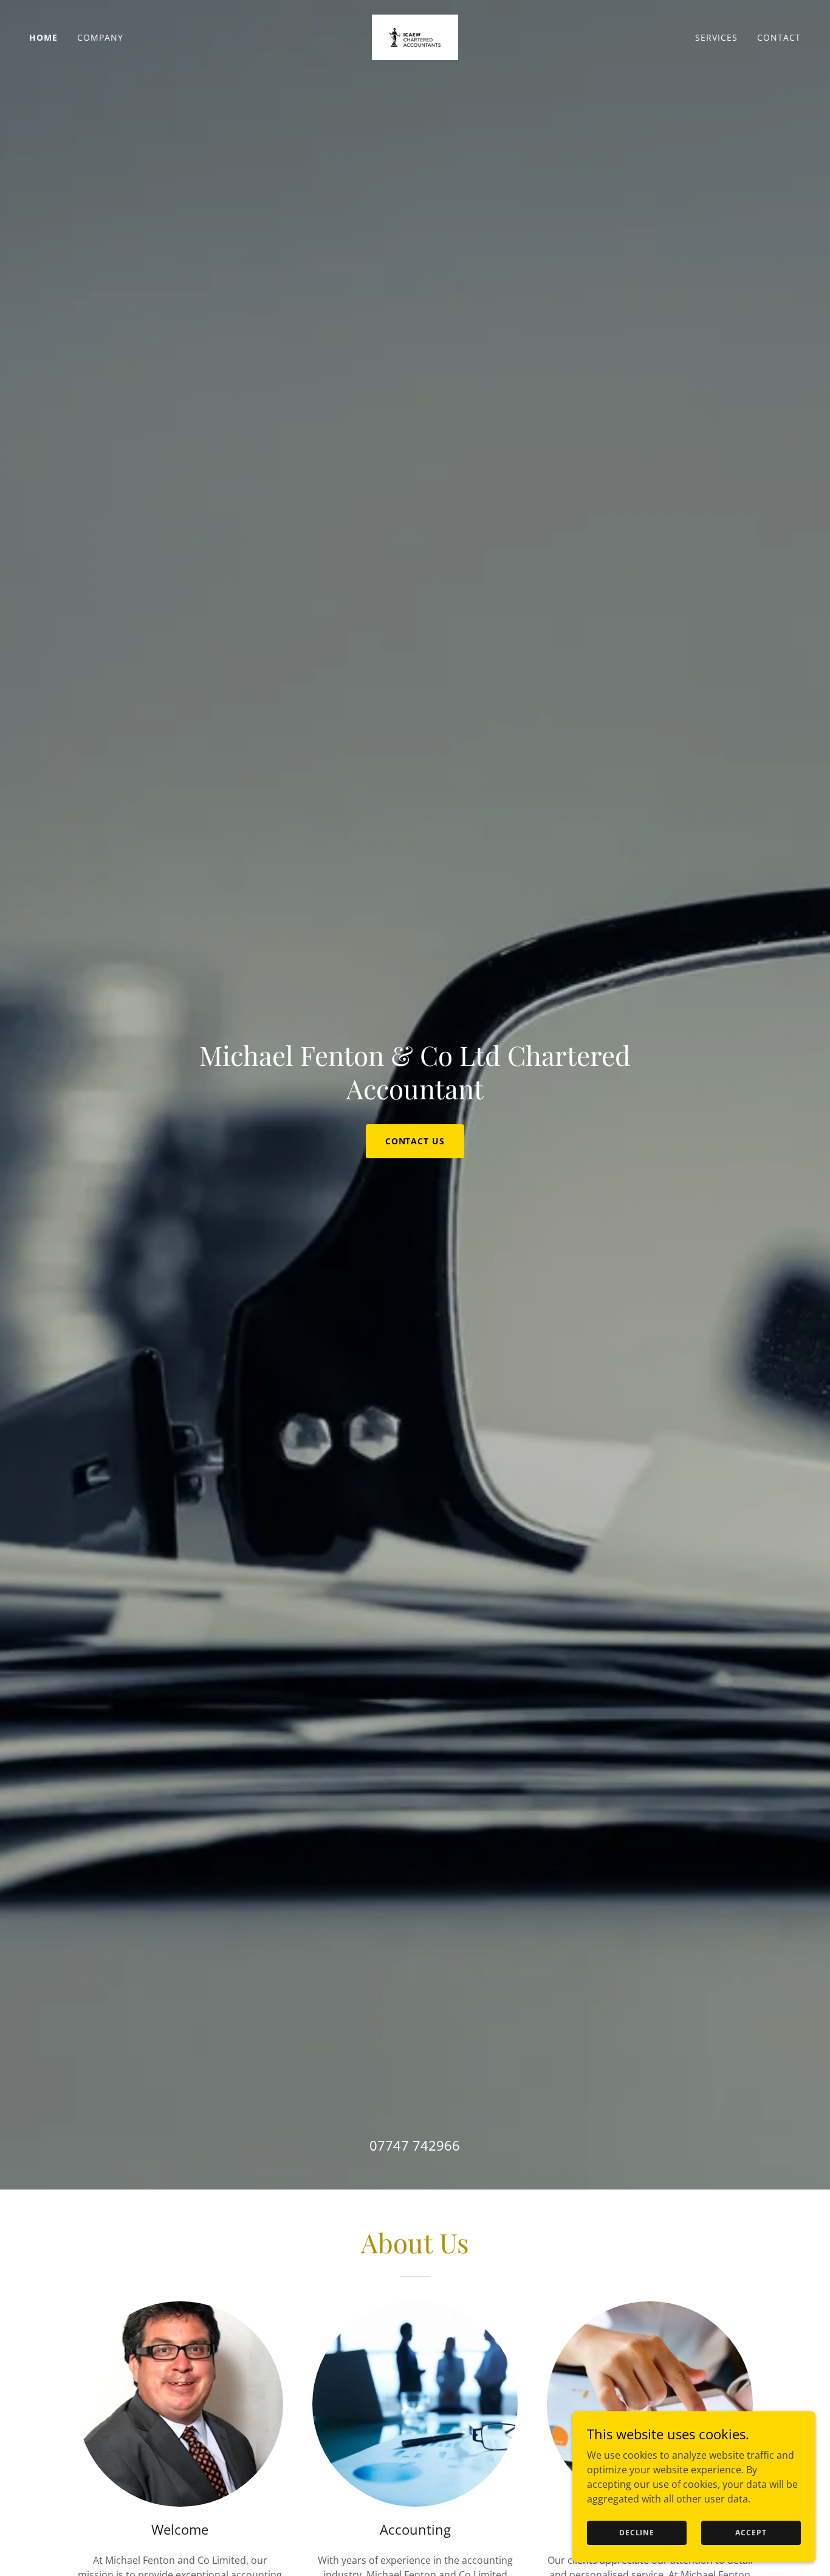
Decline (637, 2533)
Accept (751, 2533)
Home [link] (43, 37)
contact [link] (779, 37)
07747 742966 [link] (415, 2145)
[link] (415, 36)
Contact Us (415, 1141)
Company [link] (100, 37)
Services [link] (716, 37)
